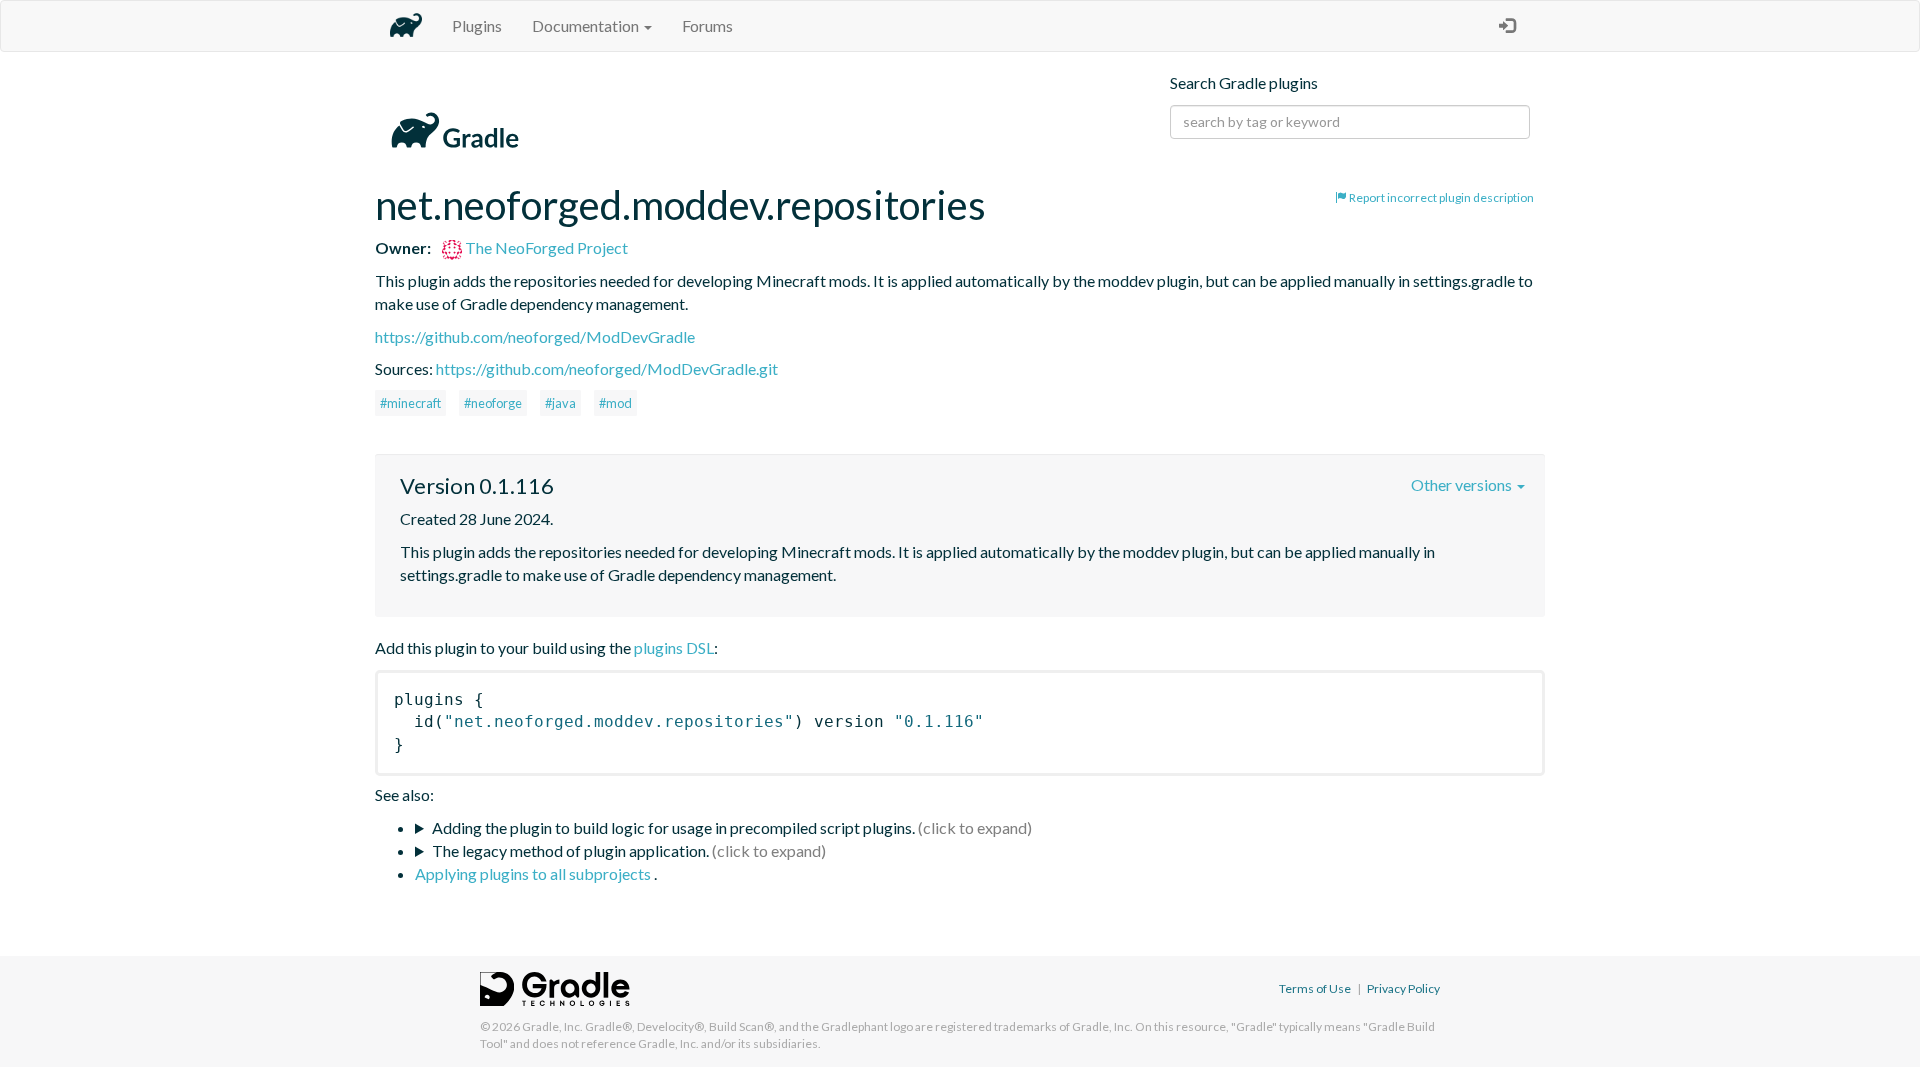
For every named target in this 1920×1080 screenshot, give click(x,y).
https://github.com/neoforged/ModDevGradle (535, 336)
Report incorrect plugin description (1440, 197)
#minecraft (410, 403)
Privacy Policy (1403, 988)
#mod (615, 403)
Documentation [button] (587, 25)
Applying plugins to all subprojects (534, 873)
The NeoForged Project (545, 247)
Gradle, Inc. (552, 1026)
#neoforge (493, 403)
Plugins (477, 25)
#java (560, 403)
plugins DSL (674, 647)
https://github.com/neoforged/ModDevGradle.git (607, 368)
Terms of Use (1315, 988)
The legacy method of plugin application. (570, 850)
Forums (707, 25)
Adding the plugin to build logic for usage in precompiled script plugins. (673, 827)
